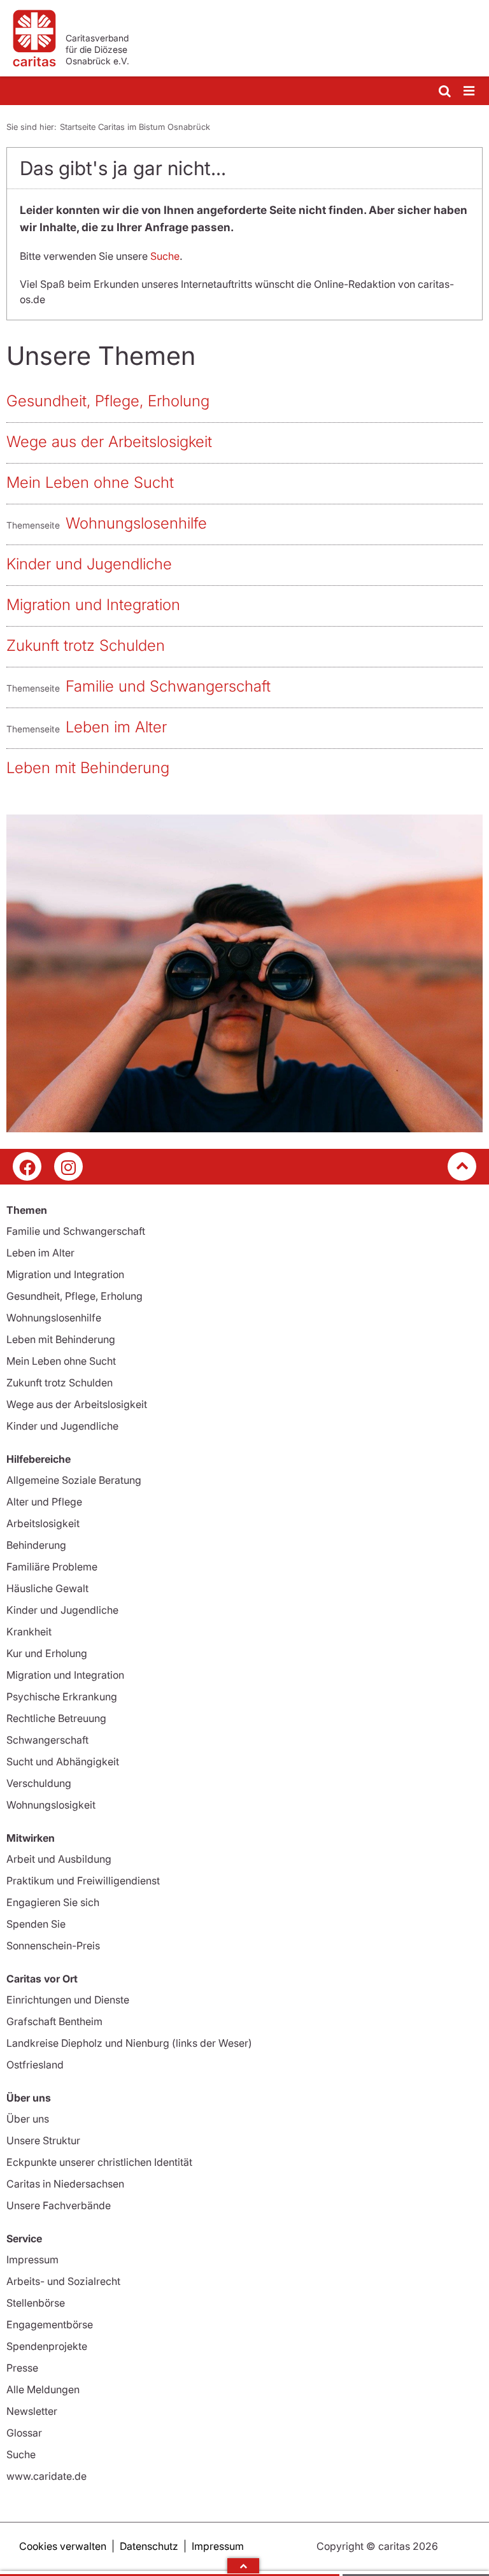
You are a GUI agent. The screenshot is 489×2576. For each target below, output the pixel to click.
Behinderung (36, 1545)
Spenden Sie (36, 1924)
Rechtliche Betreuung (56, 1718)
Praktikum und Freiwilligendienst (83, 1881)
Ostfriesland (35, 2065)
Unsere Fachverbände (59, 2205)
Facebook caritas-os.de (27, 1166)
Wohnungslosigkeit (51, 1805)
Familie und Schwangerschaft (168, 686)
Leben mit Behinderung (88, 768)
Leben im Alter (116, 727)
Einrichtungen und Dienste (68, 2000)
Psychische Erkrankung (62, 1697)
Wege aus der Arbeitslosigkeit (109, 442)
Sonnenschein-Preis (53, 1946)
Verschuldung (39, 1783)
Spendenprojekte (47, 2346)
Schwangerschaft (47, 1740)
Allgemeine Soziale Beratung (74, 1480)
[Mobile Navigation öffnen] (470, 91)
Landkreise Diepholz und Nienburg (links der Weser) (129, 2043)
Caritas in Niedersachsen (65, 2184)
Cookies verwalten (63, 2546)
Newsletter (32, 2411)
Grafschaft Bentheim (54, 2021)
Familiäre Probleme (52, 1567)
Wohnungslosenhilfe (136, 523)
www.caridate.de (46, 2476)
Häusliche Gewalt (47, 1588)
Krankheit (29, 1632)
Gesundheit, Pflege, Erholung (108, 401)
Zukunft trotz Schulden (86, 645)
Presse (22, 2368)
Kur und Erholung (47, 1653)
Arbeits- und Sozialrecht (63, 2281)
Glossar (24, 2433)
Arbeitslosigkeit (43, 1523)
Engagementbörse (50, 2324)
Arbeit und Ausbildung (59, 1859)
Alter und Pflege (44, 1502)
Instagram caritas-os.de (68, 1166)
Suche (165, 256)
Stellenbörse (36, 2303)
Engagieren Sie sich (53, 1902)
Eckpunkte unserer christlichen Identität (99, 2162)
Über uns (28, 2119)
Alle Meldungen (43, 2389)
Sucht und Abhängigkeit (63, 1761)
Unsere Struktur (43, 2140)
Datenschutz (149, 2546)
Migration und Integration (93, 605)
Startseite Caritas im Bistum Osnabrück (135, 127)
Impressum (32, 2259)
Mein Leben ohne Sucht (90, 482)
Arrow (243, 2566)
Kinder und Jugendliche (89, 564)
